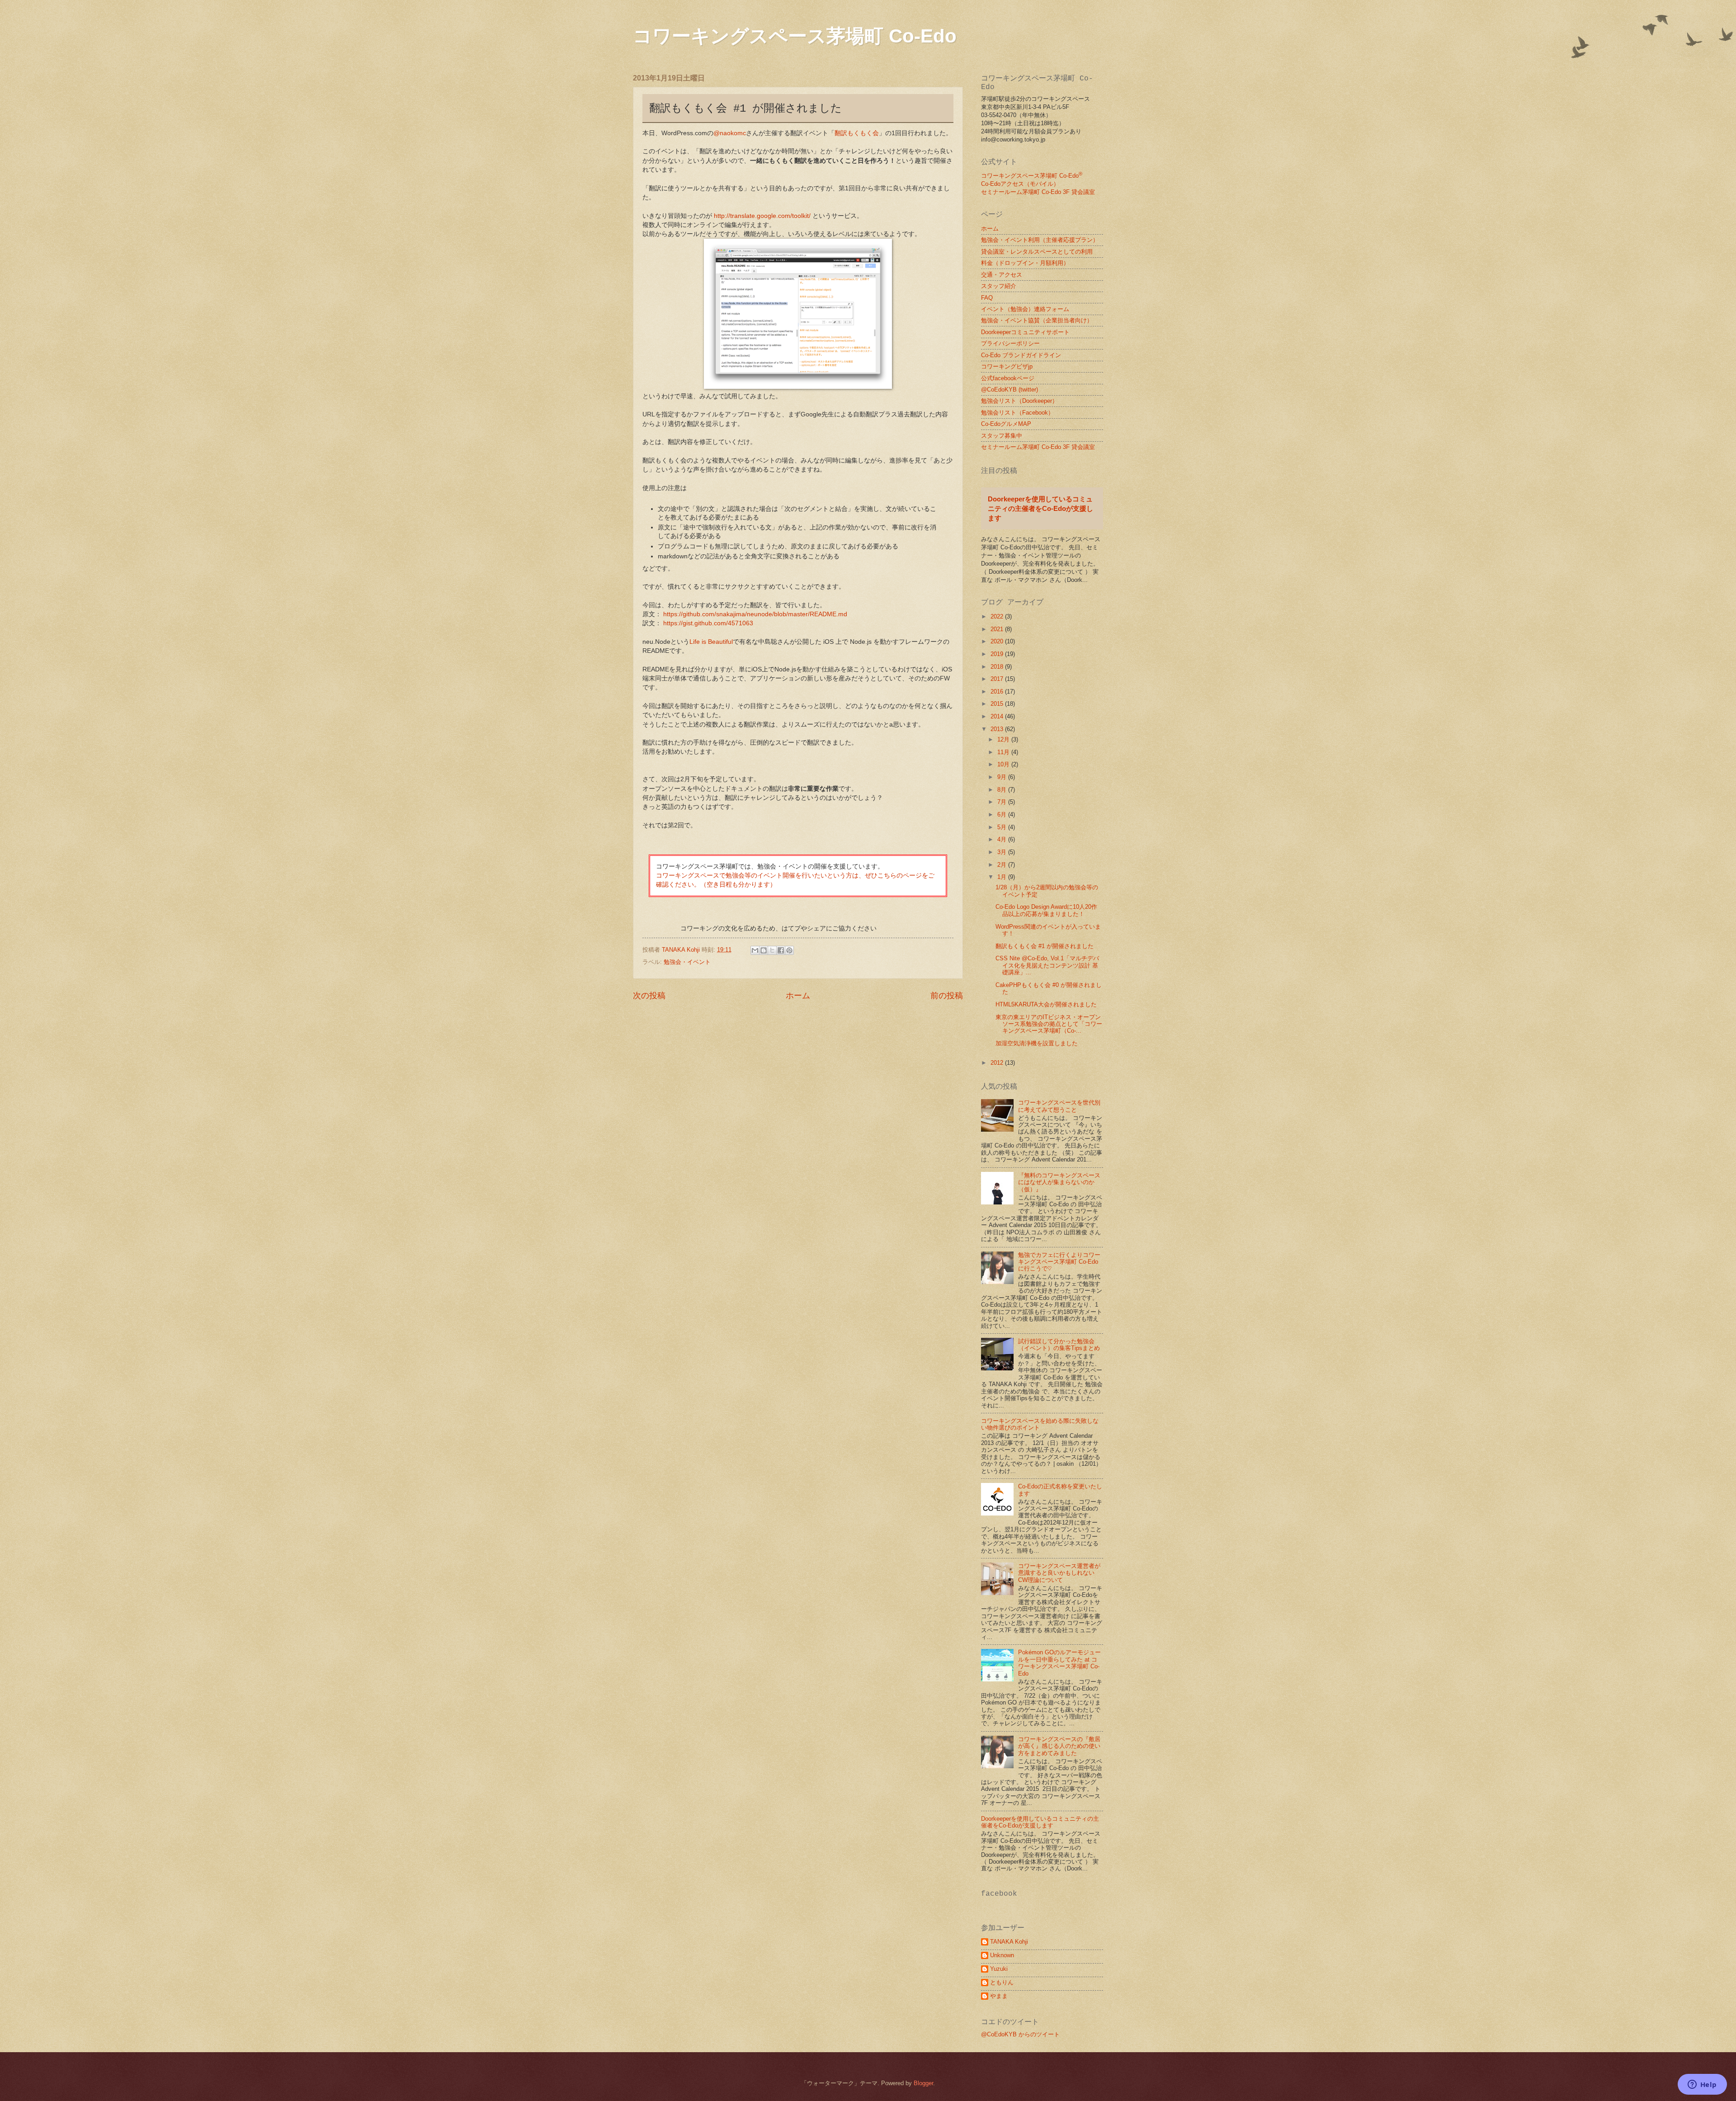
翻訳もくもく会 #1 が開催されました (1045, 946)
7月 (1003, 802)
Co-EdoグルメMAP (1006, 424)
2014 (998, 716)
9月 (1003, 777)
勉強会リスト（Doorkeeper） (1019, 401)
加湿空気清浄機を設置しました (1037, 1043)
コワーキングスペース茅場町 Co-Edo (795, 36)
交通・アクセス (1002, 275)
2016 (998, 692)
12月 (1004, 739)
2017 (998, 679)
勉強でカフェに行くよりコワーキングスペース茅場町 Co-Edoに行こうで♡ (1059, 1262)
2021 (998, 629)
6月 (1003, 814)
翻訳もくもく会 (857, 133)
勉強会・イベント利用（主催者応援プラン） (1040, 240)
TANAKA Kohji (1009, 1942)
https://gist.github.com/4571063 (708, 623)
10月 (1004, 764)
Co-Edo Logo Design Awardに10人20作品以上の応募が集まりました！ (1046, 910)
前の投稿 (947, 996)
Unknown (1002, 1955)
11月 (1004, 752)
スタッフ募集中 (1002, 436)
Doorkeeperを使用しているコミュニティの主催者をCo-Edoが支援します (1040, 508)
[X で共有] (772, 950)
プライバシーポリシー (1010, 343)
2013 (998, 729)
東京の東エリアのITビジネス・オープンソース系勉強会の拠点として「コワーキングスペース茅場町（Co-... (1049, 1024)
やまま (999, 1996)
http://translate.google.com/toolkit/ (762, 216)
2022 (998, 616)
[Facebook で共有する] (781, 950)
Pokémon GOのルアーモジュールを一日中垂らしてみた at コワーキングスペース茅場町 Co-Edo (1059, 1663)
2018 (998, 667)
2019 (998, 654)
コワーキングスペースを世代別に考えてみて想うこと (1059, 1106)
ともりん (1002, 1982)
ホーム (798, 996)
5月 (1003, 827)
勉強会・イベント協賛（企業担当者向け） (1037, 320)
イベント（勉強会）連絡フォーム (1025, 309)
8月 (1003, 790)
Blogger (923, 2083)
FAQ (987, 298)
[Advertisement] (709, 1092)
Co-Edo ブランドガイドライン (1021, 355)
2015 (998, 704)
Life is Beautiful (711, 642)
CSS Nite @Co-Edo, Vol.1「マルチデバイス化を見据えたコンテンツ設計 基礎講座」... (1047, 965)
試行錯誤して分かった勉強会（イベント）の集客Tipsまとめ (1059, 1345)
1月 (1003, 877)
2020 (998, 641)
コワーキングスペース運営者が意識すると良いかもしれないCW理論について (1059, 1573)
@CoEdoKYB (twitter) (1010, 390)
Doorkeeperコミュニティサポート (1025, 332)
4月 (1003, 839)
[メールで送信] (755, 950)
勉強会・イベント (687, 962)
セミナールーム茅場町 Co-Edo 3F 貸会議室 (1038, 192)
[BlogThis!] (764, 950)
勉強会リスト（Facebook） (1017, 413)
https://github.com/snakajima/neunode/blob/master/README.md (755, 614)
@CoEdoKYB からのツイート (1020, 2034)
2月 (1003, 865)
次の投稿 (649, 996)
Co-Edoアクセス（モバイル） (1020, 184)
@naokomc (730, 133)
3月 (1003, 852)
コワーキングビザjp (1007, 366)
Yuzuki (999, 1969)
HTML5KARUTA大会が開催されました (1046, 1004)
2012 (998, 1063)
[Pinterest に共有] (789, 950)
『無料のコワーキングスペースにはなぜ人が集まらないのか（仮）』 (1059, 1182)
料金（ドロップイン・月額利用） (1025, 263)
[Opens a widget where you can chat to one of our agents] (1702, 2085)
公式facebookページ (1008, 378)
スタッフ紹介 (999, 286)
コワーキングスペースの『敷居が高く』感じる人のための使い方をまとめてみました (1059, 1746)
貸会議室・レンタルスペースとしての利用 (1037, 252)
